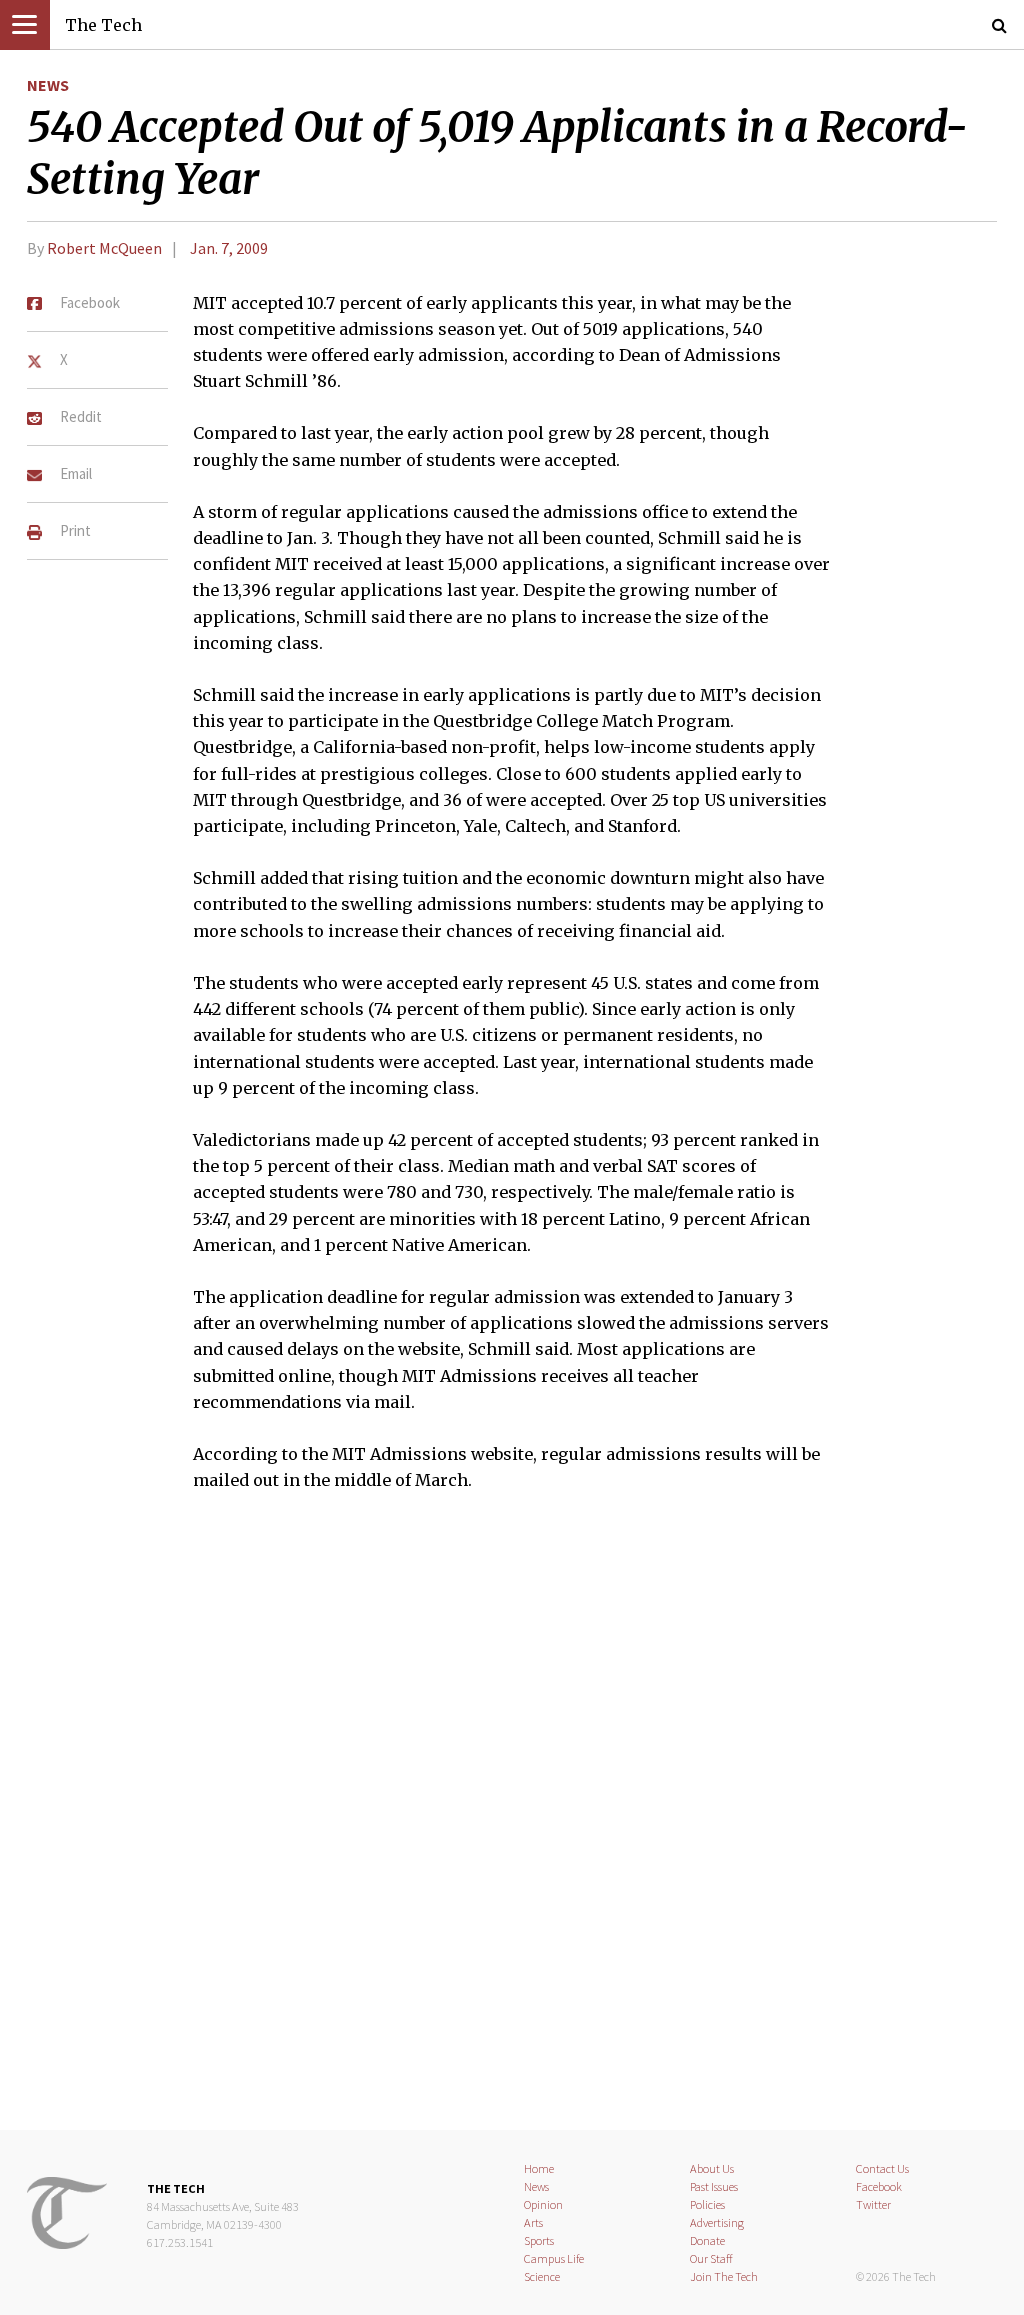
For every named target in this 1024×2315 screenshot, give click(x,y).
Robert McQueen (104, 248)
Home (539, 2168)
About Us (712, 2168)
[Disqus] (512, 1824)
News (48, 85)
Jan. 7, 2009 (229, 248)
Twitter (873, 2204)
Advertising (717, 2222)
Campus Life (554, 2258)
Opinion (543, 2204)
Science (542, 2276)
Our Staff (711, 2258)
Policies (707, 2204)
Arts (533, 2222)
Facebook (879, 2186)
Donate (707, 2240)
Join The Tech (724, 2276)
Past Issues (714, 2186)
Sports (539, 2240)
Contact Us (882, 2168)
